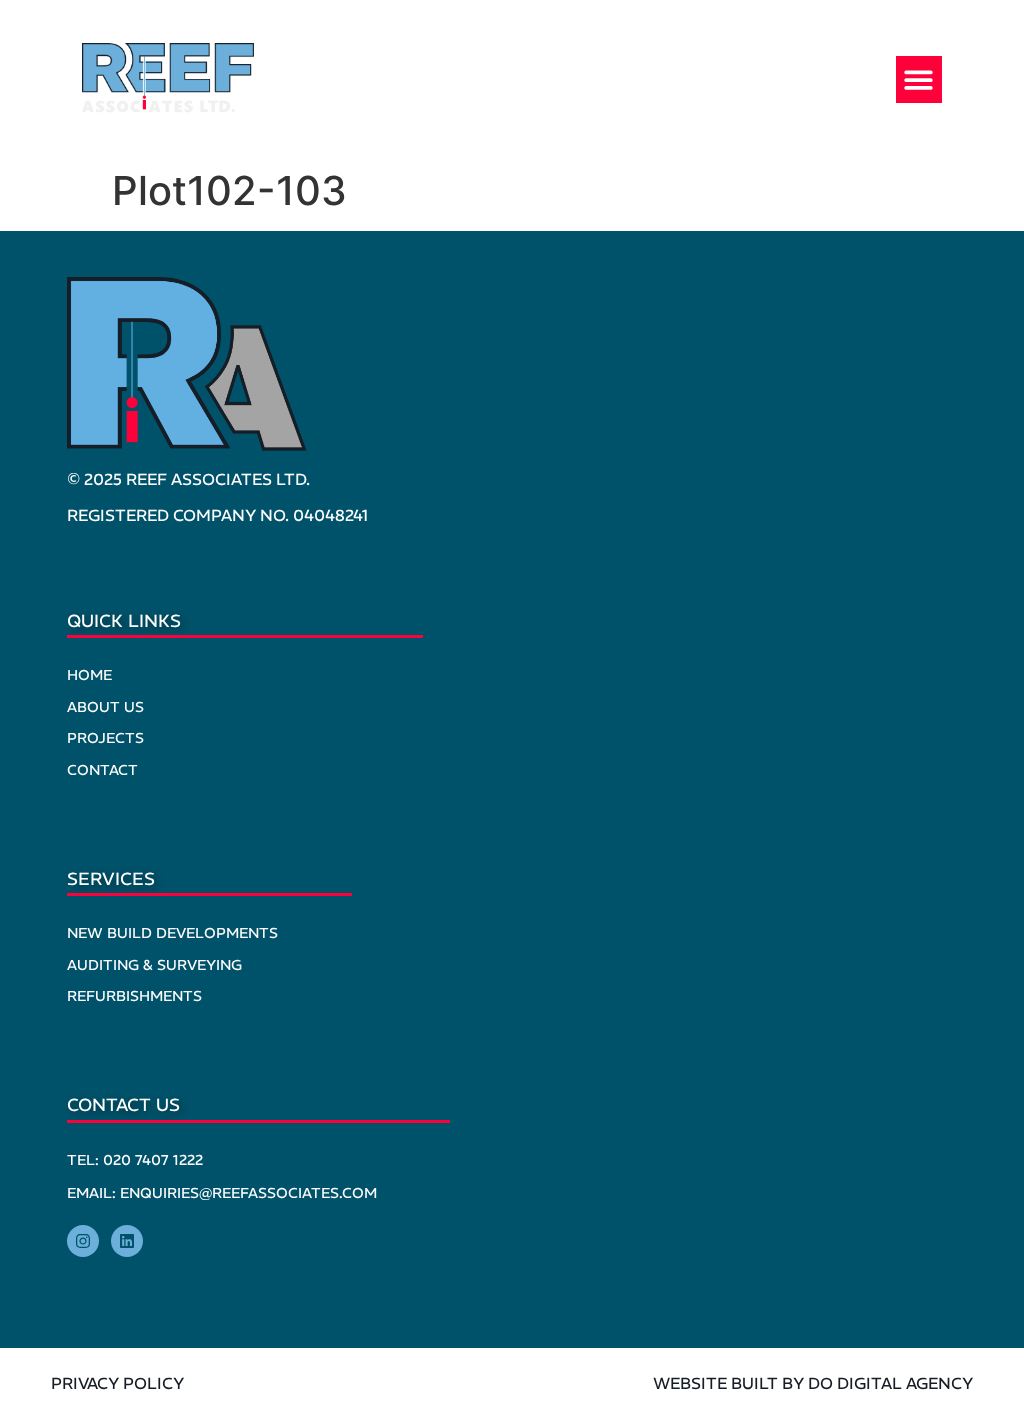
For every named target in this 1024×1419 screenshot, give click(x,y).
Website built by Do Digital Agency (813, 1383)
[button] (919, 79)
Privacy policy (117, 1383)
